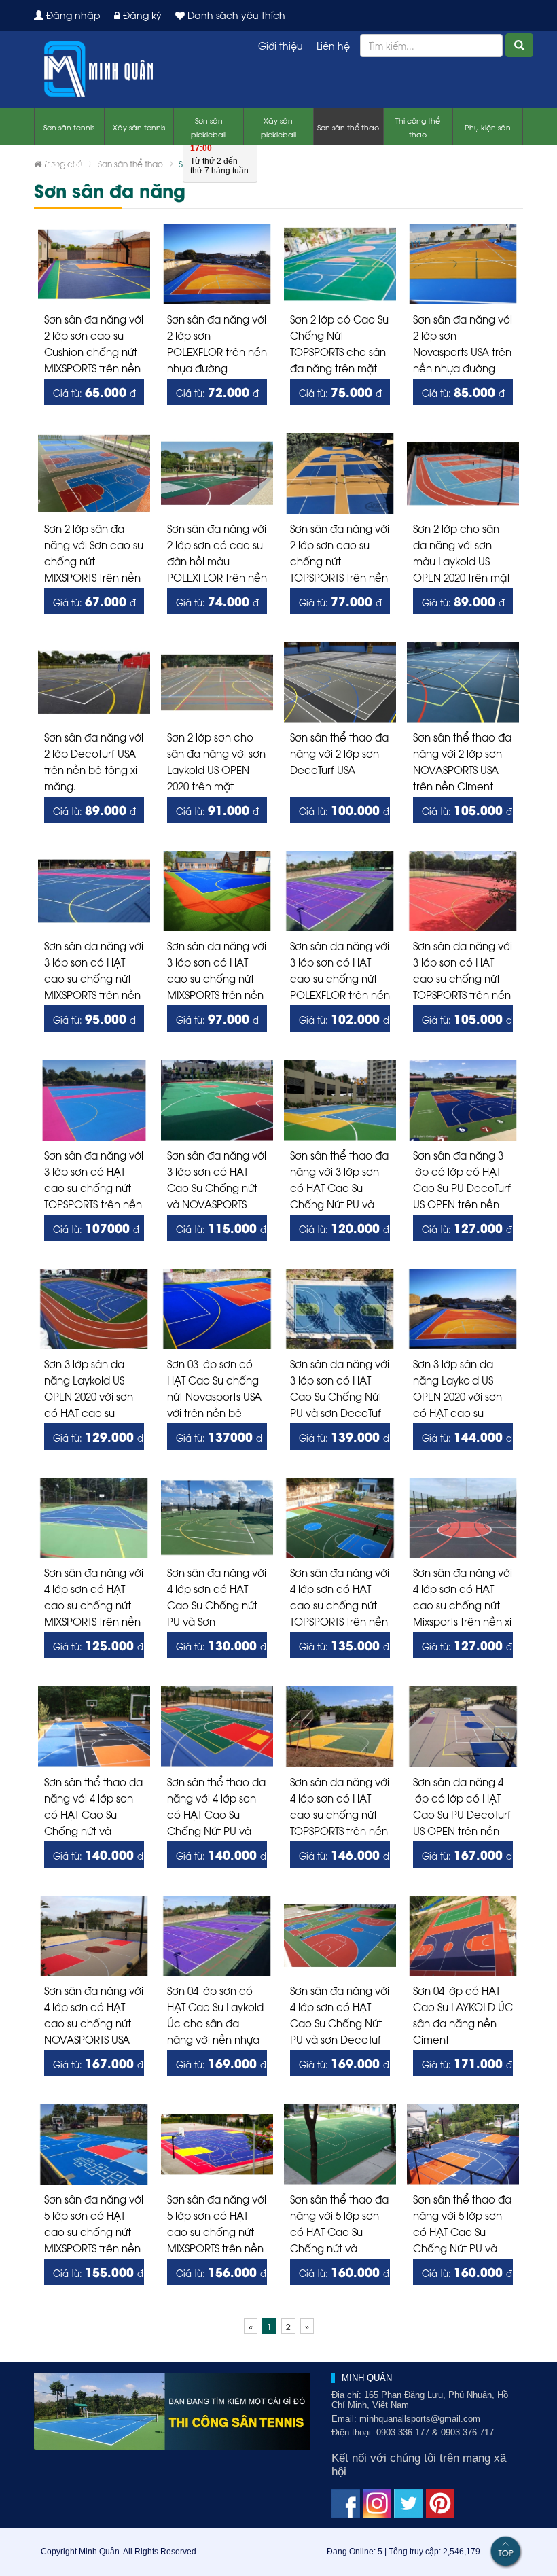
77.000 (340, 601)
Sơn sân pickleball (209, 127)
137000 (219, 1436)
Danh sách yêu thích (235, 15)
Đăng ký (141, 15)
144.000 (467, 1436)
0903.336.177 (93, 149)
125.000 (98, 1645)
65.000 (94, 391)
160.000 (344, 2272)
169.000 (221, 2063)
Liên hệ (333, 45)
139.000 (344, 1436)
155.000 (98, 2272)
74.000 (217, 601)
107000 (96, 1228)
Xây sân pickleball (278, 127)
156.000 (221, 2272)
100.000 (344, 810)
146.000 (344, 1854)
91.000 (217, 810)
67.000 (94, 601)
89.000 (463, 601)
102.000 (344, 1018)
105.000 (467, 810)
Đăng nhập (72, 15)
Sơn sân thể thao (348, 127)
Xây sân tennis (139, 127)
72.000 (217, 391)
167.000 (467, 1854)
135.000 (344, 1645)
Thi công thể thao (418, 127)
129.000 (98, 1436)
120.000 (344, 1228)
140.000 (98, 1854)
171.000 (467, 2063)
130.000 (221, 1645)
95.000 (94, 1018)
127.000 (467, 1228)
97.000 (217, 1018)
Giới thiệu (281, 45)
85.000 (463, 391)
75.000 (340, 391)
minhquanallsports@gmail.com (420, 2419)
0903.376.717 (67, 163)
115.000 (221, 1228)
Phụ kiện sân (488, 127)
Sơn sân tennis (69, 127)
